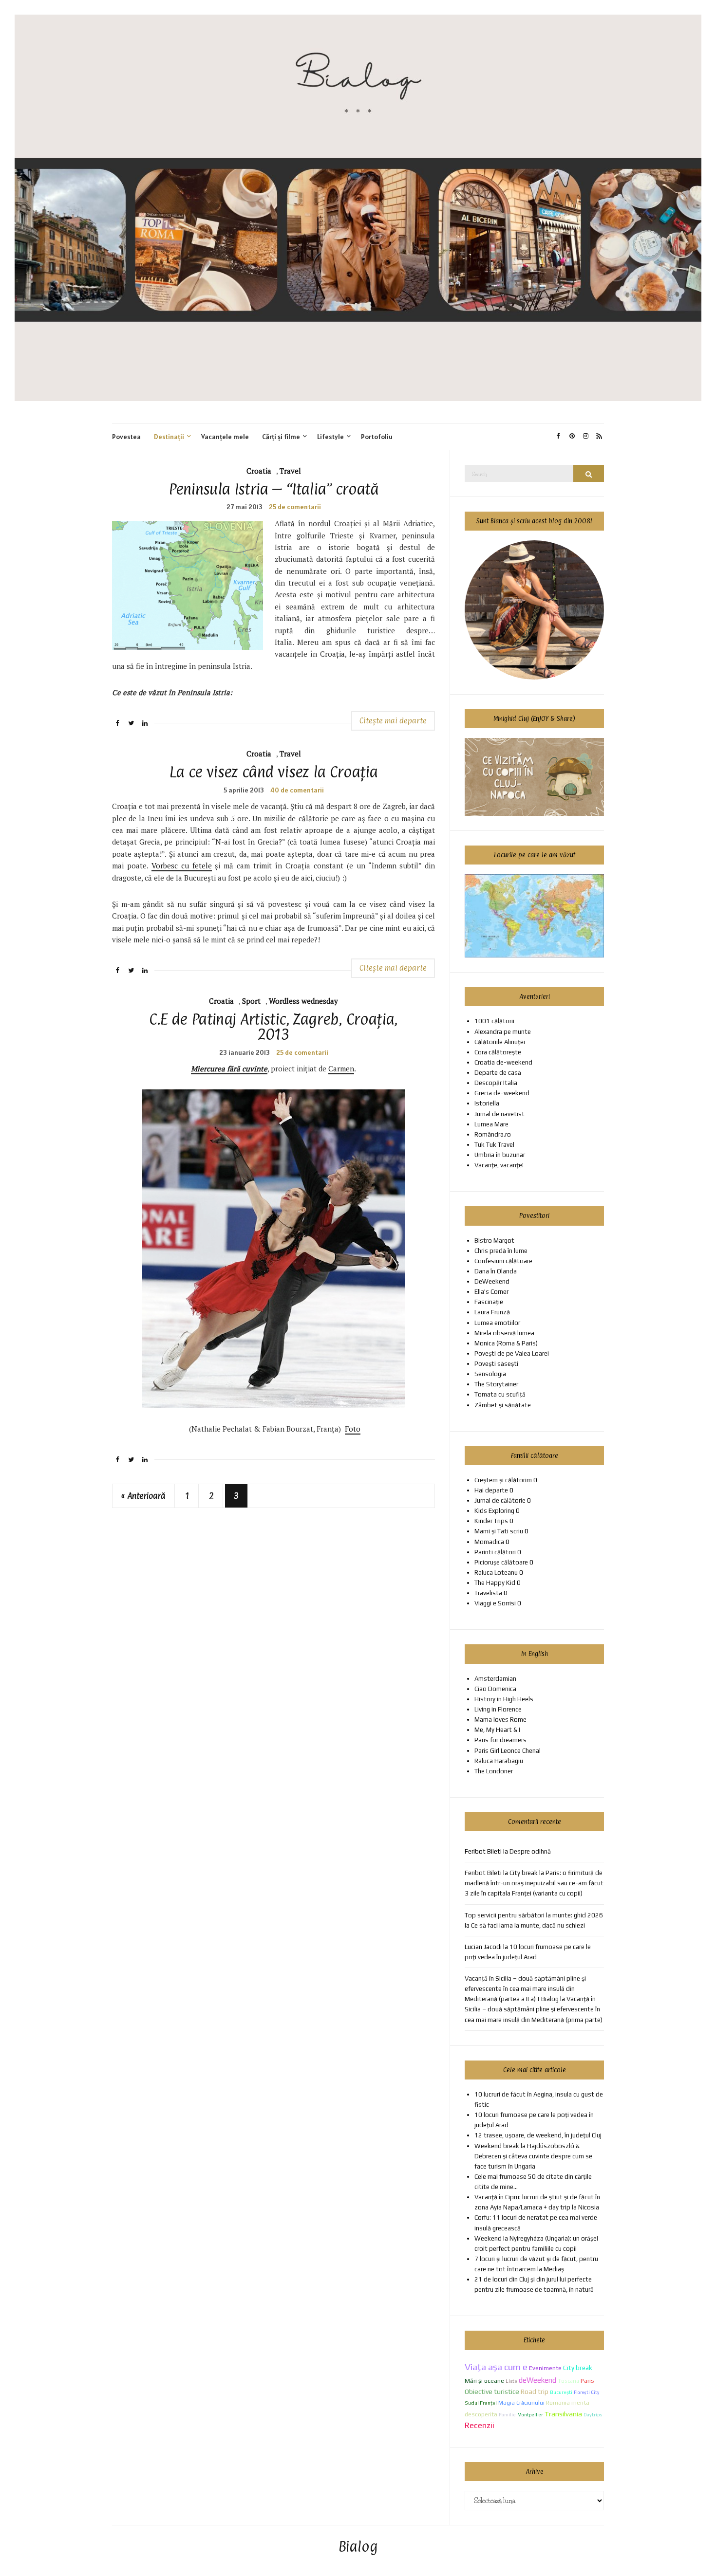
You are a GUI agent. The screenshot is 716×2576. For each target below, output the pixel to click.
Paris (587, 2381)
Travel (290, 471)
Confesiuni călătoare (503, 1261)
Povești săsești (496, 1364)
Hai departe (491, 1490)
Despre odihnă (530, 1851)
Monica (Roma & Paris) (506, 1343)
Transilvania (563, 2414)
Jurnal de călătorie (500, 1500)
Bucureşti (561, 2392)
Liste (511, 2381)
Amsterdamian (495, 1679)
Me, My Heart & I (497, 1730)
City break (578, 2368)
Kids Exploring (494, 1511)
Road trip (535, 2392)
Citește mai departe (393, 721)
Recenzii (480, 2425)
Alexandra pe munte (503, 1032)
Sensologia (490, 1374)
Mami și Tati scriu (499, 1531)
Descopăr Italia (496, 1083)
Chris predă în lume (501, 1251)
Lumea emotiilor (497, 1323)
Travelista (488, 1593)
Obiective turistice (492, 2392)
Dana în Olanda (496, 1271)
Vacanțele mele (225, 437)
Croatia (259, 471)
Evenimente (545, 2368)
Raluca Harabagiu (499, 1761)
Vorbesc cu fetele (182, 865)
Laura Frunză (492, 1312)
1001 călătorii (494, 1021)
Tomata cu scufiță (500, 1394)
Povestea (126, 437)
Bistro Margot (494, 1241)
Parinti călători (495, 1552)
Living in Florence (498, 1709)
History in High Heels (504, 1699)
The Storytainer (496, 1384)
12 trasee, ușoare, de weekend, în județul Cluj (538, 2135)
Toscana (568, 2381)
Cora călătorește (498, 1052)
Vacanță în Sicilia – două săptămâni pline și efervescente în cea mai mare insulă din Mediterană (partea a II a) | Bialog (525, 1989)
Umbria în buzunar (500, 1155)
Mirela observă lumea (504, 1333)
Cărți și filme (281, 437)
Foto (353, 1429)
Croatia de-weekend (503, 1062)
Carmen (341, 1068)
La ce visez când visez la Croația (274, 772)
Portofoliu (377, 437)
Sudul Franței (481, 2403)
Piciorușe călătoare (501, 1562)
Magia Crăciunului (521, 2403)
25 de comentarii (295, 507)
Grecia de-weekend (502, 1093)
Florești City (586, 2392)
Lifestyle (330, 437)
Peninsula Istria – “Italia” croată (273, 489)
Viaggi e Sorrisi (495, 1603)
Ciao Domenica (495, 1689)
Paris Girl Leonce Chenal (508, 1751)
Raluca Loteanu (496, 1573)
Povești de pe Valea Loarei (512, 1353)
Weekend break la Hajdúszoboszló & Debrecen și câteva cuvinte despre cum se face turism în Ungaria (533, 2156)
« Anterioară (143, 1496)
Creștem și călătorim (503, 1480)
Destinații (169, 437)
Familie (507, 2414)
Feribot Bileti (483, 1873)
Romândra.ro (493, 1134)
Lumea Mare (491, 1124)
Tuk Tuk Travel (494, 1145)
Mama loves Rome (500, 1720)
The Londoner (494, 1771)
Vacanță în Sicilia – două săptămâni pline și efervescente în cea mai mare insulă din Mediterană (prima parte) (534, 2009)
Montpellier (530, 2415)
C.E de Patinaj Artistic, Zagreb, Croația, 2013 (273, 1027)
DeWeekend (492, 1281)
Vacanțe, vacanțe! (499, 1165)
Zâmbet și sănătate (503, 1405)
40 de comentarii (297, 790)
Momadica (489, 1542)
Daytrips (593, 2415)
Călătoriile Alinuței (500, 1042)
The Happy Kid (495, 1583)
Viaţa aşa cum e (496, 2367)
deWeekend (537, 2380)
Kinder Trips (491, 1521)
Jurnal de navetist (499, 1114)
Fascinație (489, 1302)
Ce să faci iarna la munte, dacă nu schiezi (528, 1925)
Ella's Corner (491, 1292)
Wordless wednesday (303, 1001)
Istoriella (487, 1103)
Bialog (358, 2547)
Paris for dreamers (500, 1740)
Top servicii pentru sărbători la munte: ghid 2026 (534, 1915)
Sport (251, 1001)
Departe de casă (498, 1073)
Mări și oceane (484, 2381)
